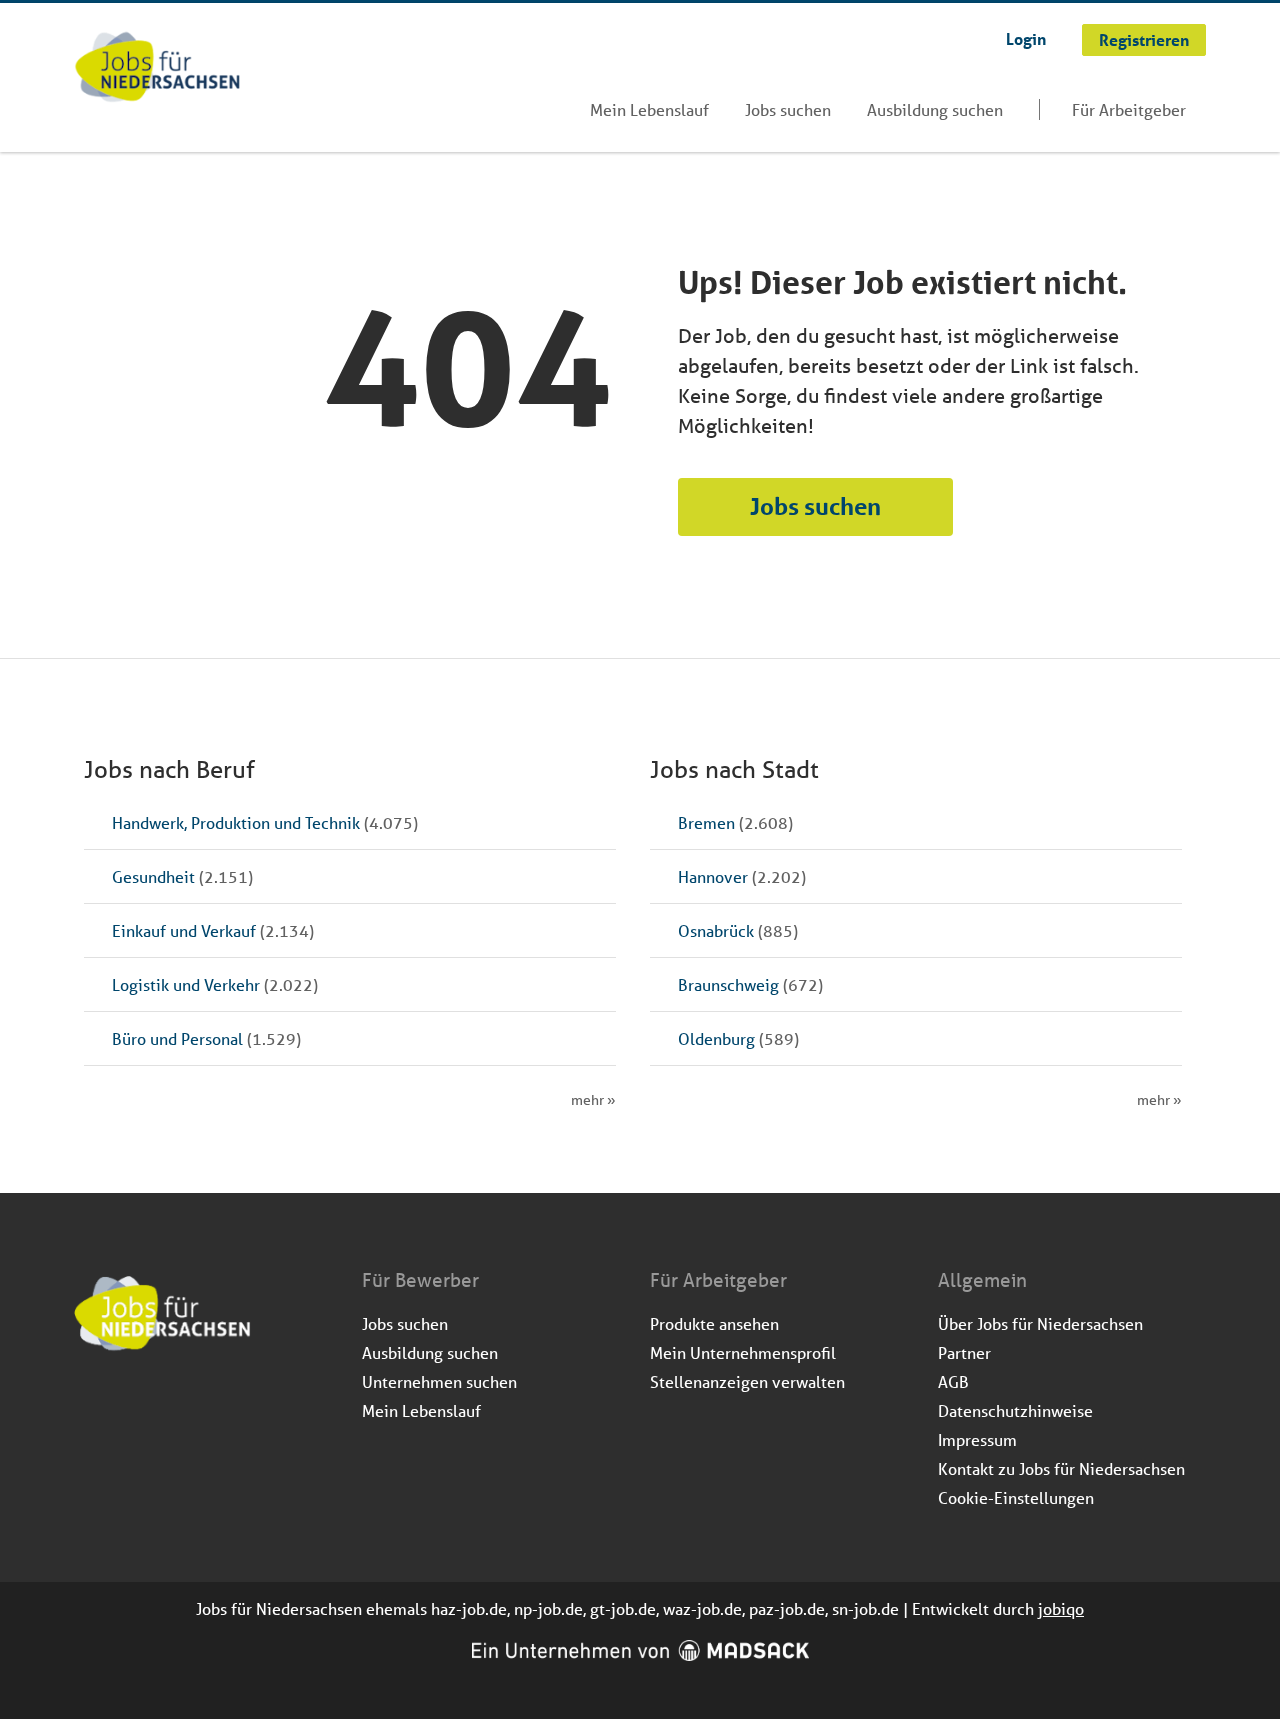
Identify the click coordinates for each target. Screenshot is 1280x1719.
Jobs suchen (788, 109)
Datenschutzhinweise (1015, 1410)
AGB (953, 1381)
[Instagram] (123, 1405)
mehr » (593, 1100)
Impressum (977, 1439)
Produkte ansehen (714, 1323)
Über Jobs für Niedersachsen (1040, 1323)
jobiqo (1061, 1608)
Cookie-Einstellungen (1016, 1497)
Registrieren (1144, 39)
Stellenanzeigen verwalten (747, 1381)
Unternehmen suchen (439, 1381)
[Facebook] (90, 1405)
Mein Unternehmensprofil (743, 1352)
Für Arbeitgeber (1129, 109)
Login (1026, 38)
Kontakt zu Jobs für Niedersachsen (1061, 1468)
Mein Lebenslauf (649, 109)
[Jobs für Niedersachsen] (157, 69)
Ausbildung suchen (935, 109)
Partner (964, 1352)
